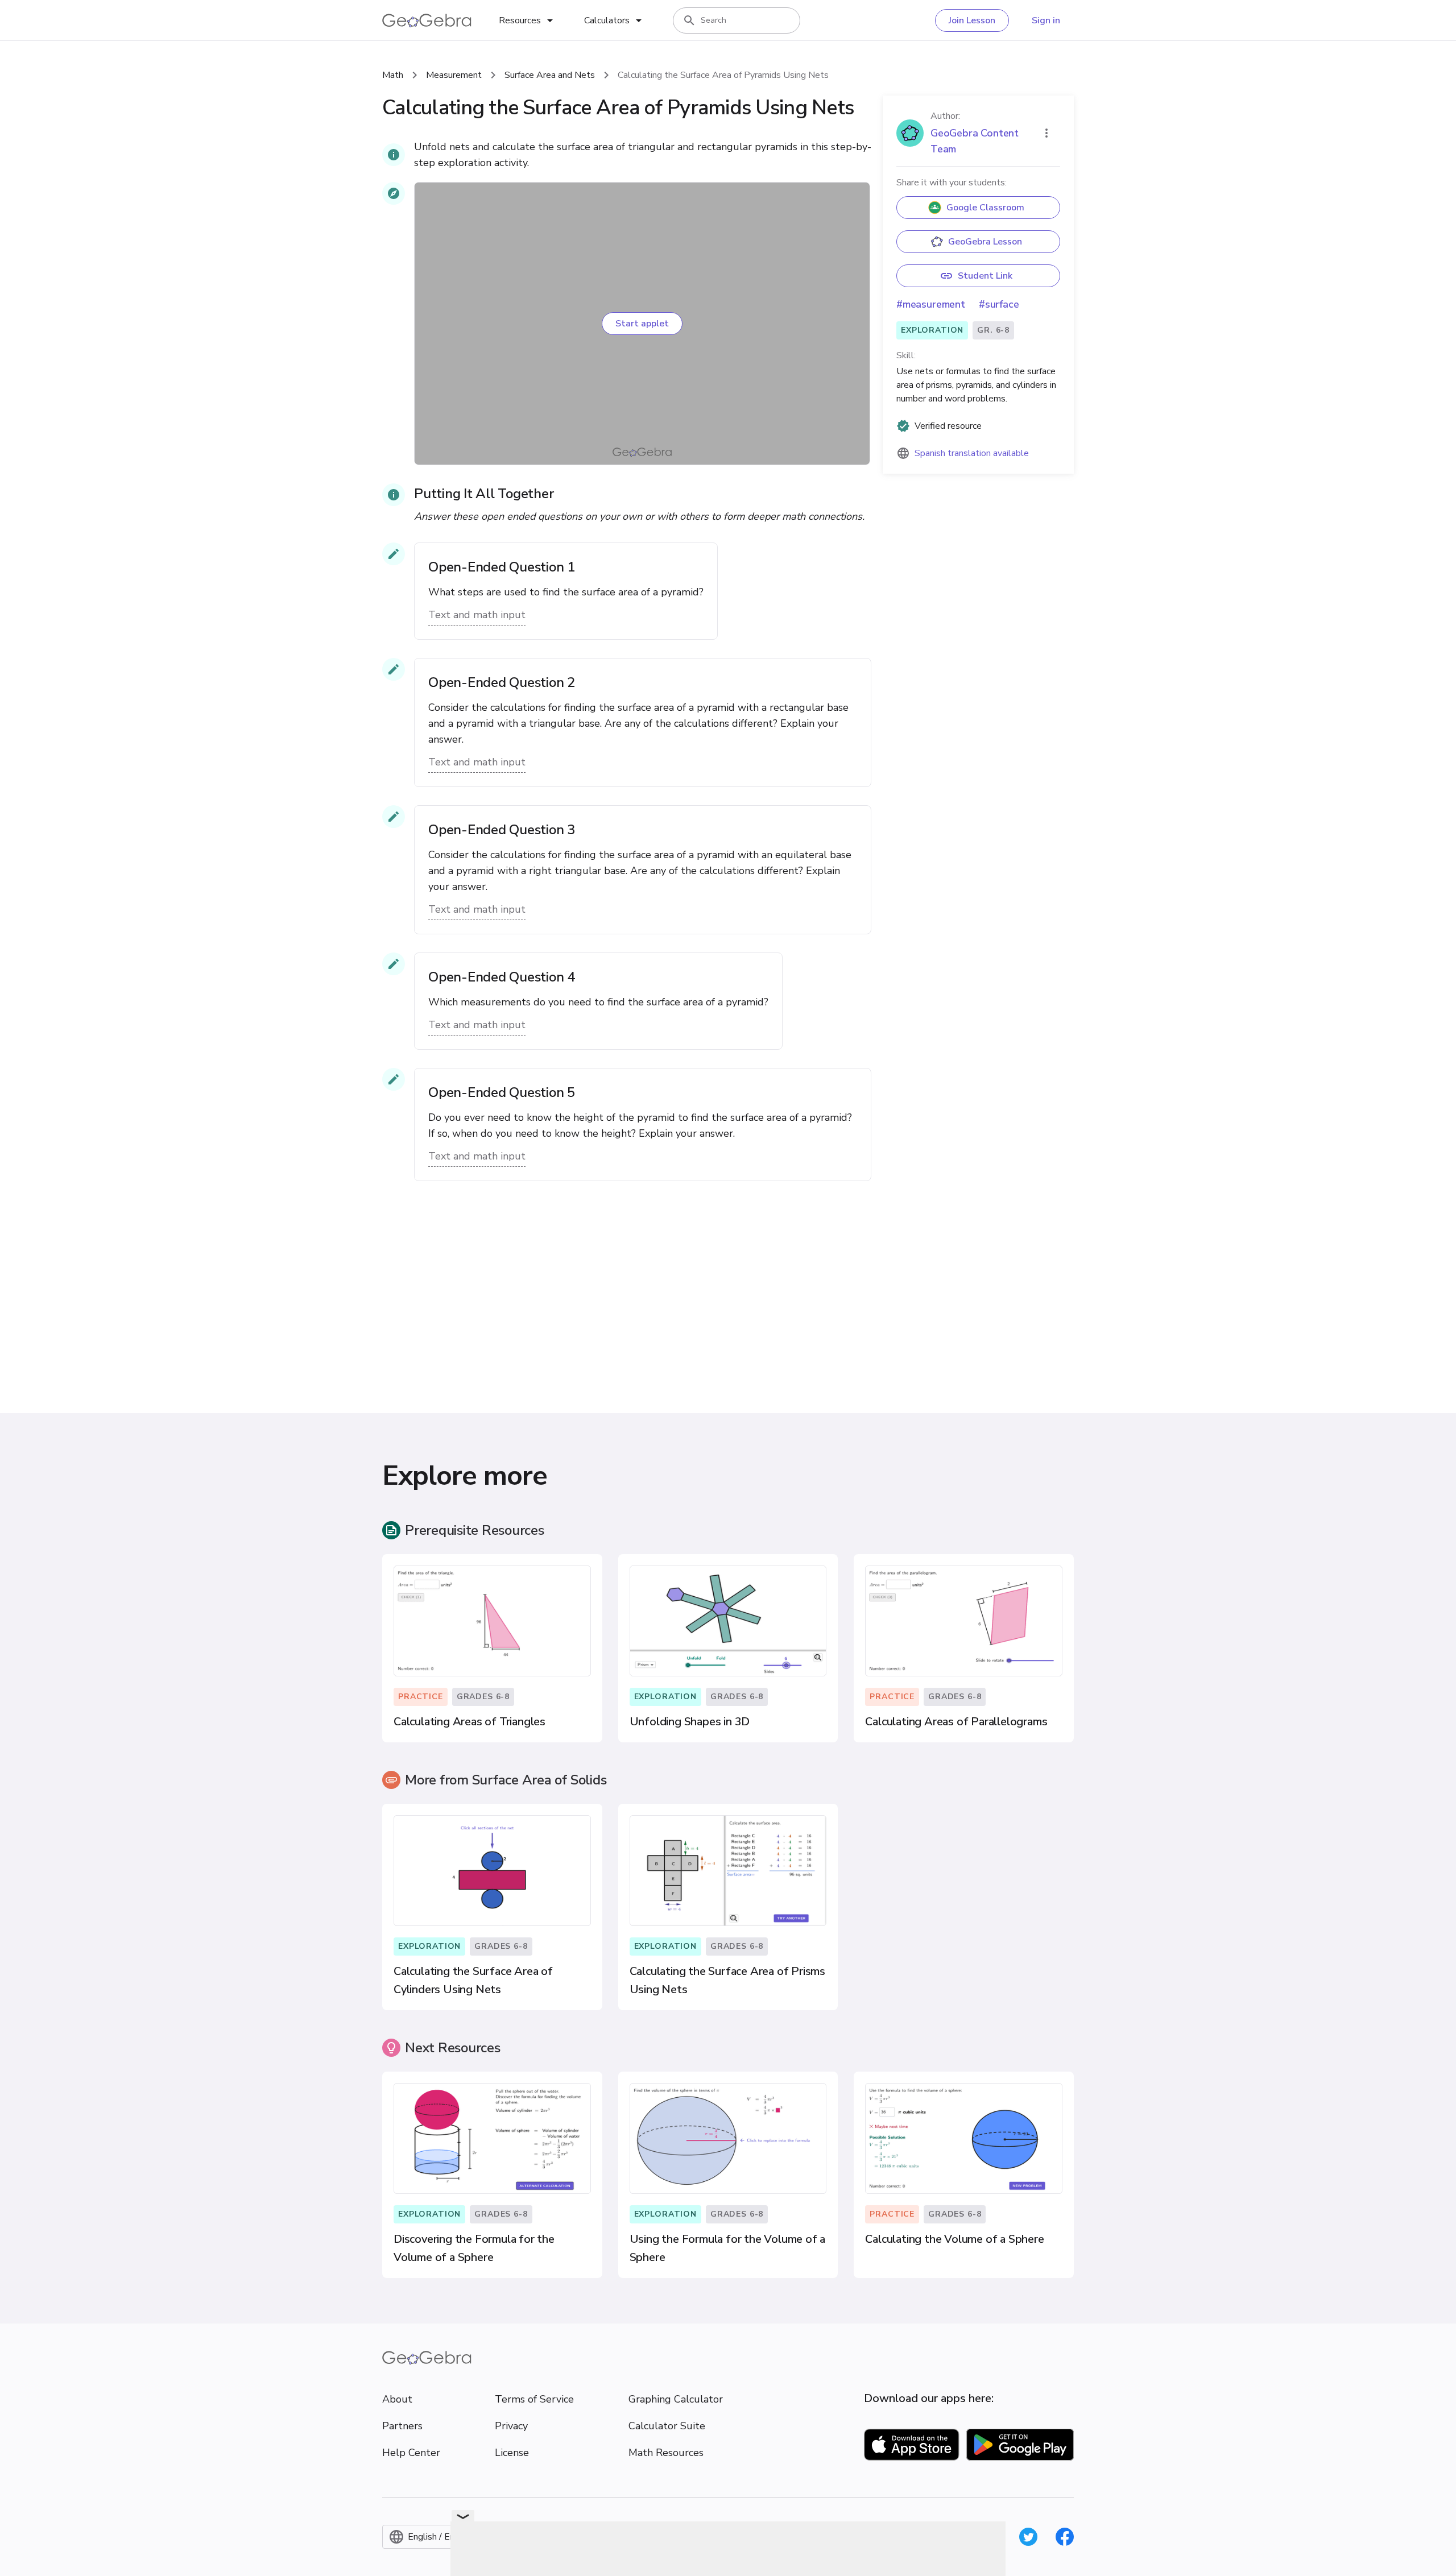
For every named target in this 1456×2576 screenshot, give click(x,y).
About (397, 2399)
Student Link (985, 276)
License (512, 2453)
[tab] (528, 20)
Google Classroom (985, 208)
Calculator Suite (667, 2426)
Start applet (642, 324)
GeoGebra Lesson (985, 242)
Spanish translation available (972, 453)
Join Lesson (972, 20)
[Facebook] (1065, 2537)
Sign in (1046, 20)
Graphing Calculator (676, 2399)
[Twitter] (1028, 2537)
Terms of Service (534, 2399)
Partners (402, 2426)
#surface (999, 304)
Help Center (411, 2453)
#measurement (931, 304)
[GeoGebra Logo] (427, 20)
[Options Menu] (1046, 133)
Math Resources (666, 2453)
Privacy (511, 2426)
